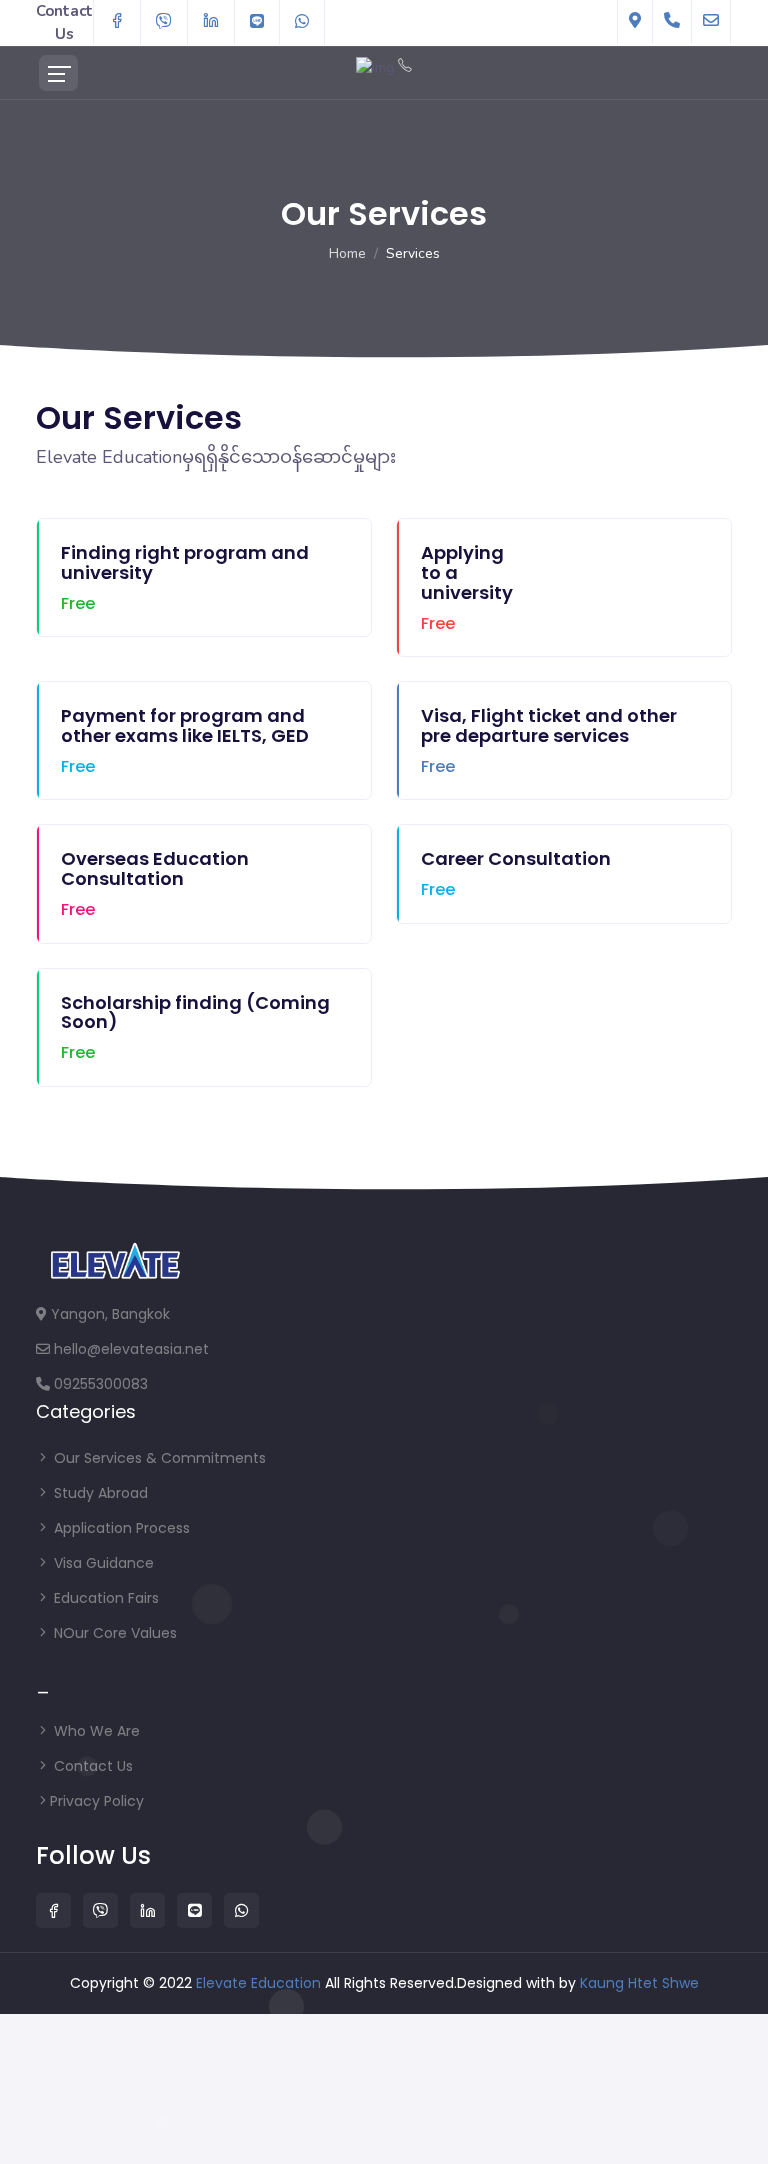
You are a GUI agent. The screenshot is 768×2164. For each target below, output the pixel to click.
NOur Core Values (113, 1633)
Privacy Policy (97, 1801)
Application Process (120, 1528)
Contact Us (91, 1766)
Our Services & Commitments (158, 1458)
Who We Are (95, 1731)
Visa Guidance (102, 1563)
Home (347, 253)
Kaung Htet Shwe (639, 1983)
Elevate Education (260, 1983)
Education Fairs (104, 1598)
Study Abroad (99, 1493)
